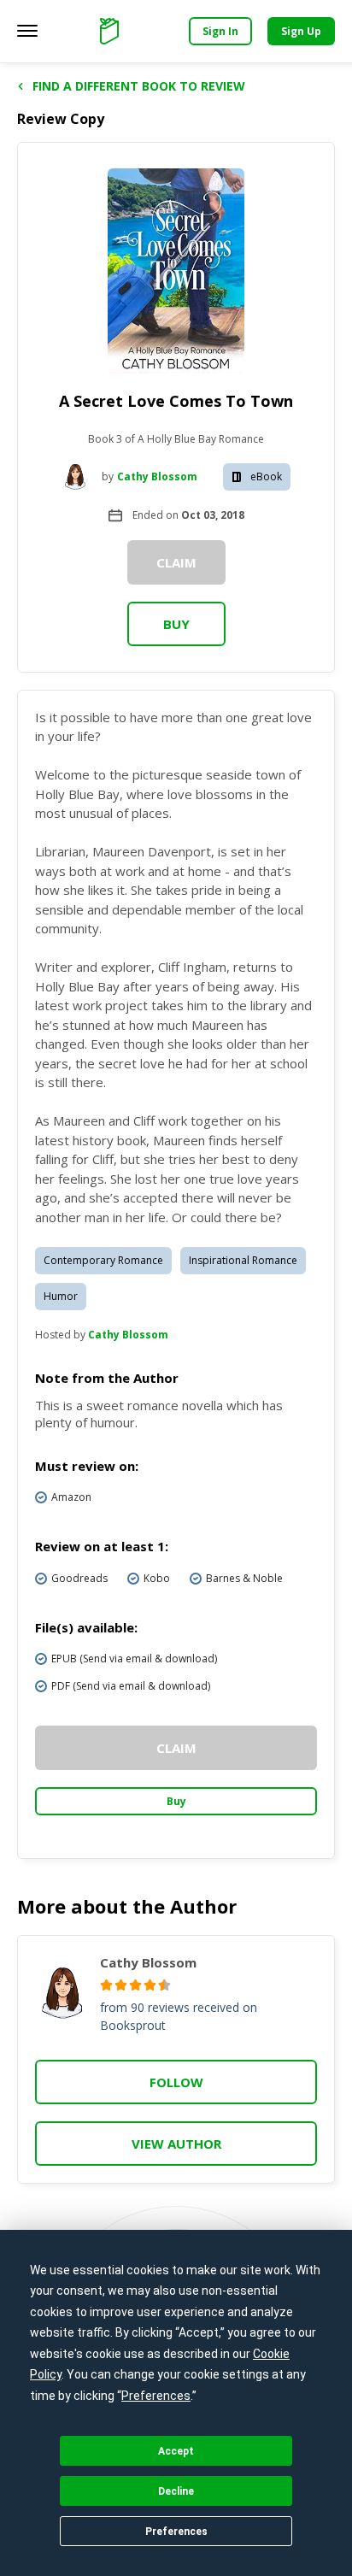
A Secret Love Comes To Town (176, 401)
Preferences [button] (156, 2396)
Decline (176, 2491)
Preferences (176, 2532)
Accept (176, 2451)
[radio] (106, 1985)
